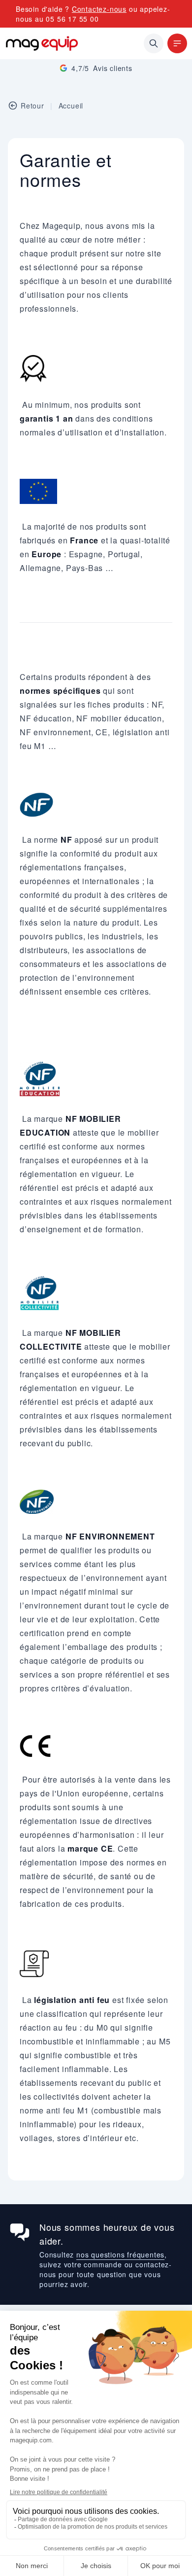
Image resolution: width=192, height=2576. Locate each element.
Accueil (71, 106)
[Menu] (177, 43)
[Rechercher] (154, 43)
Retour (32, 106)
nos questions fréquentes (120, 2254)
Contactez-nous (99, 9)
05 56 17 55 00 (72, 19)
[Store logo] (42, 43)
